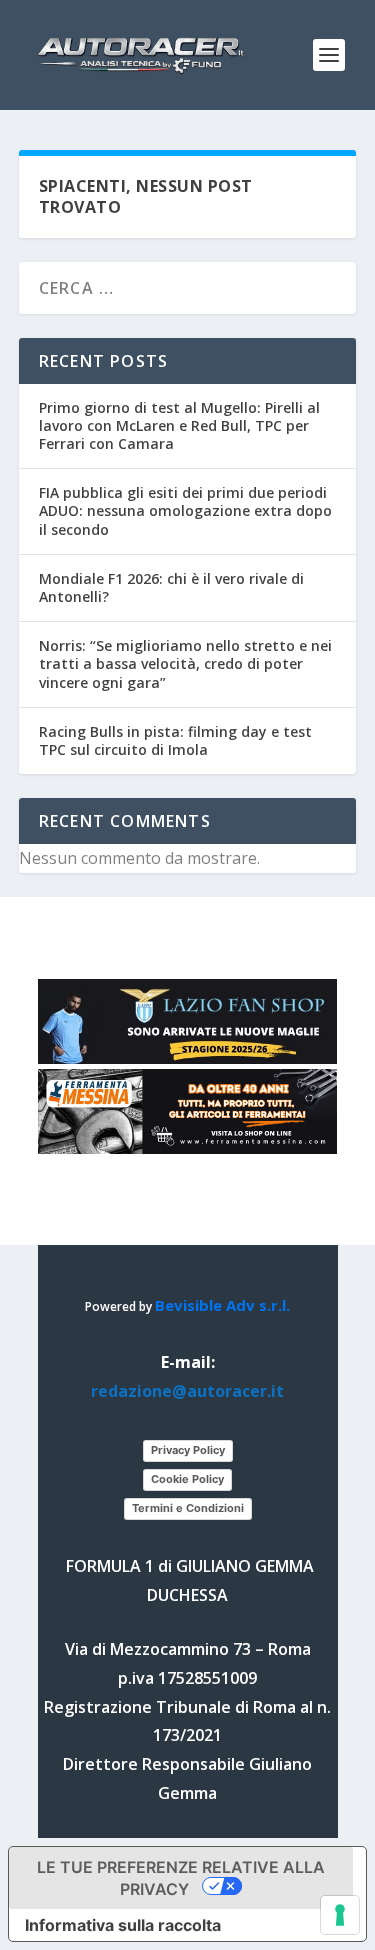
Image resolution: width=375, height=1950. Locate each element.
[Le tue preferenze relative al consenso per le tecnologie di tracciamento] (340, 1915)
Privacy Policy (188, 1450)
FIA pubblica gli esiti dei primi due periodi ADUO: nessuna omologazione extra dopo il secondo (185, 510)
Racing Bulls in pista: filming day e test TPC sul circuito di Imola (175, 740)
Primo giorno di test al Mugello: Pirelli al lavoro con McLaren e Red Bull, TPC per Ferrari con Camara (179, 425)
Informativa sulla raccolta (123, 1925)
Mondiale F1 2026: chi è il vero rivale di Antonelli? (171, 587)
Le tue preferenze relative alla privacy (181, 1878)
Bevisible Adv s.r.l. (222, 1305)
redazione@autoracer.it (187, 1391)
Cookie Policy (187, 1479)
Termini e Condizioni (188, 1508)
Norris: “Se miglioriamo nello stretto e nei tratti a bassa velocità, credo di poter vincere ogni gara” (185, 663)
